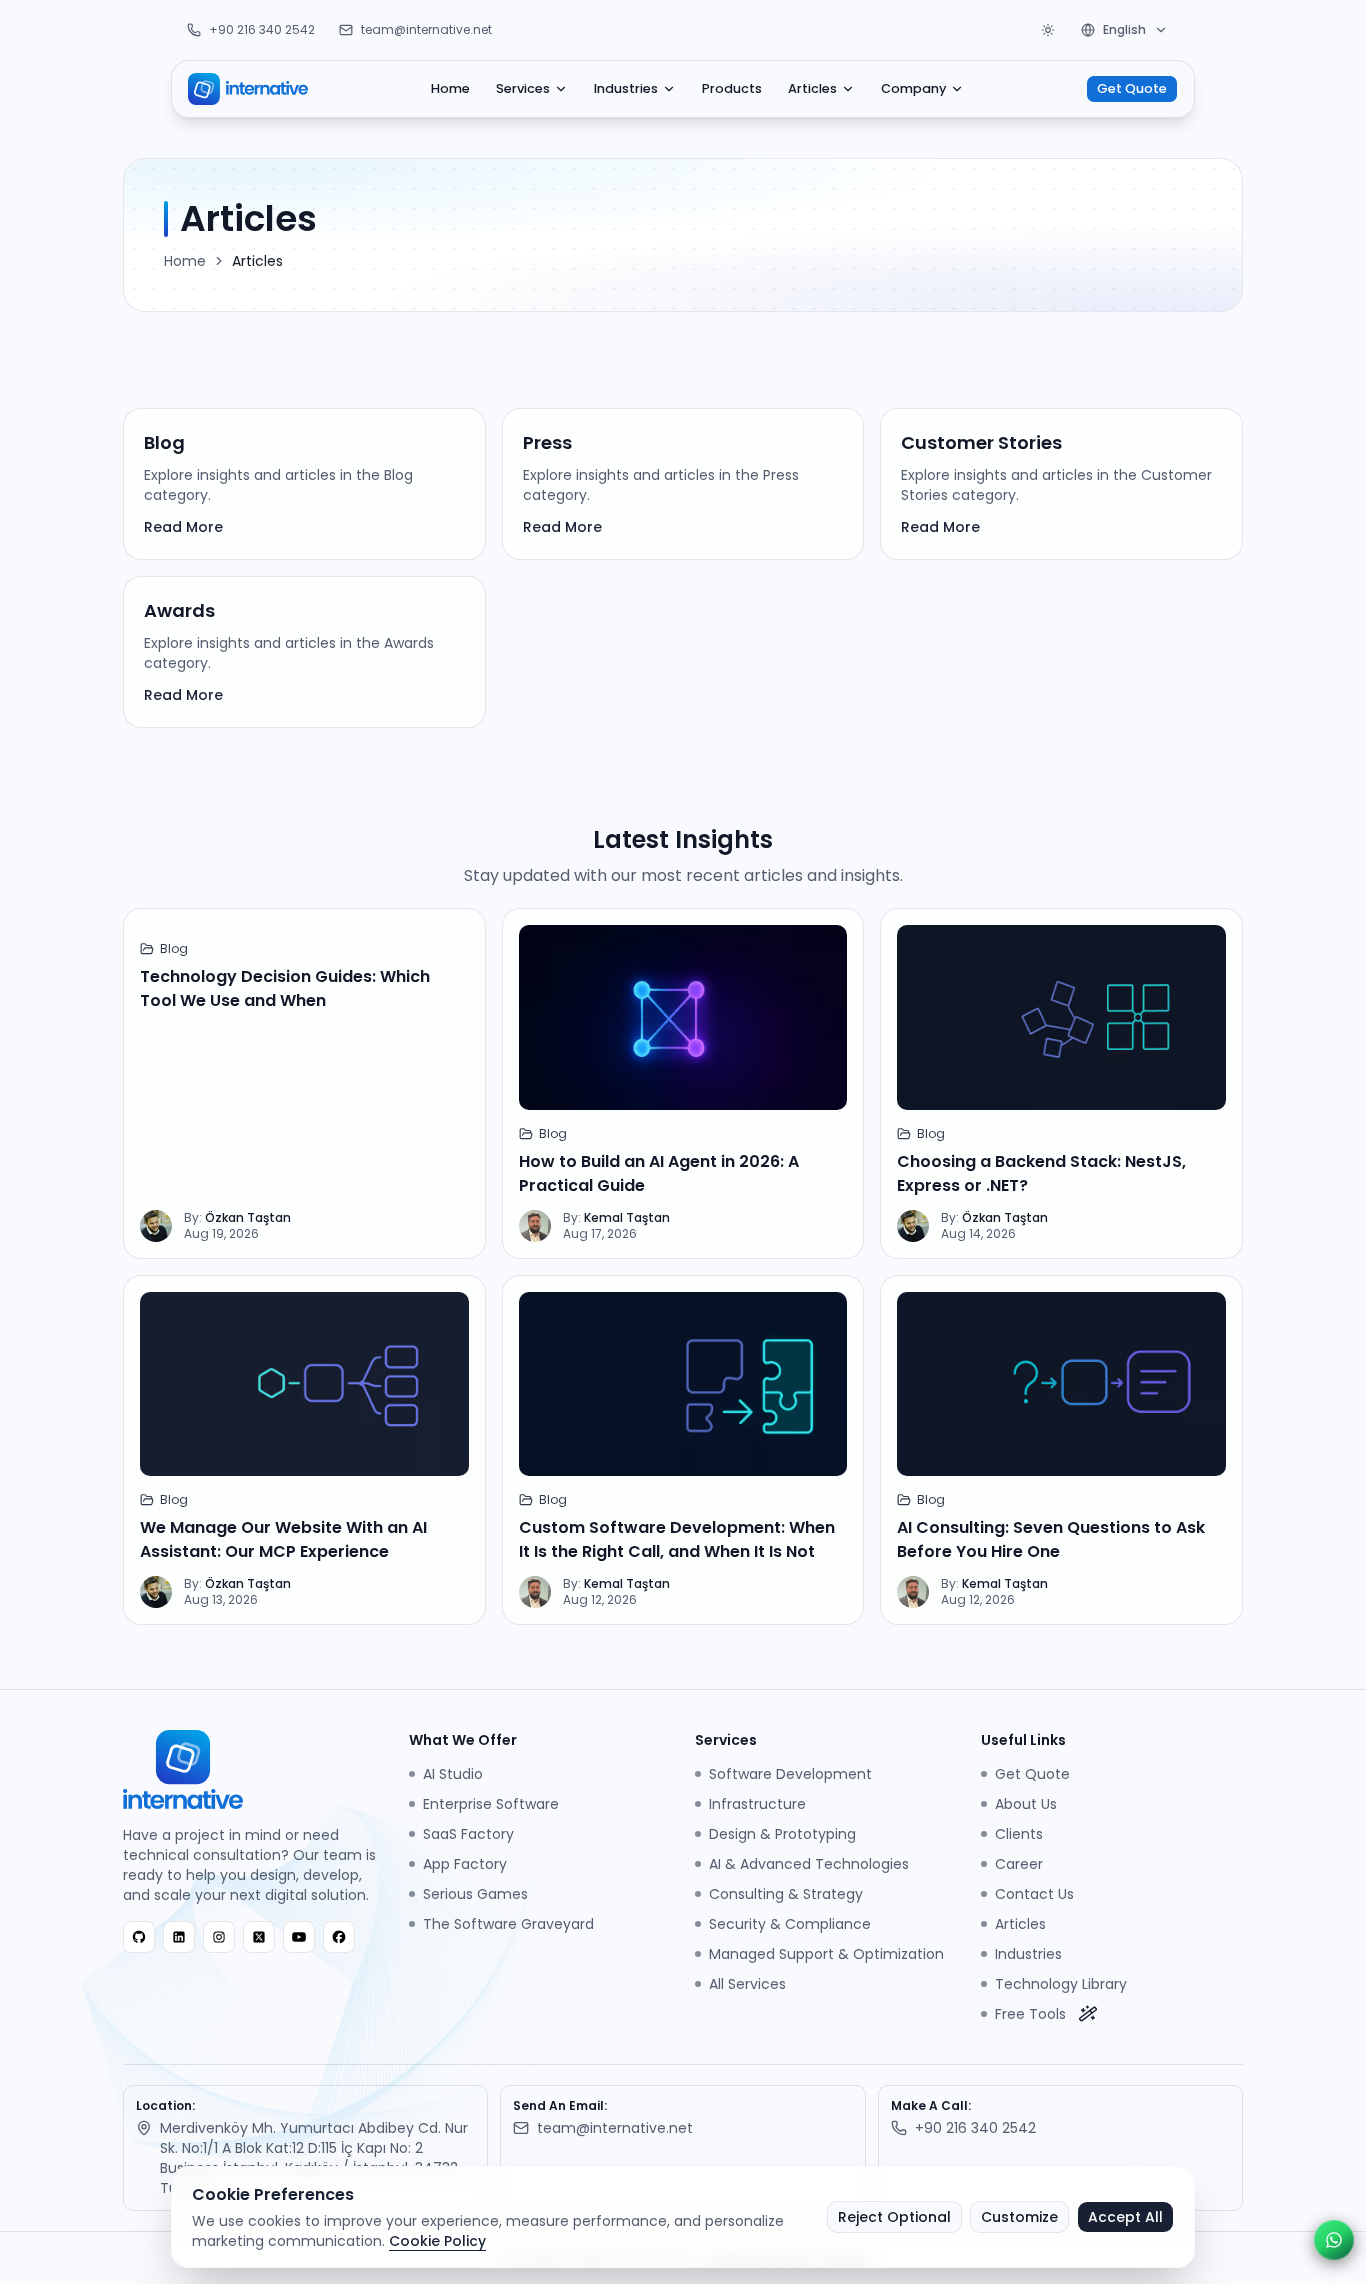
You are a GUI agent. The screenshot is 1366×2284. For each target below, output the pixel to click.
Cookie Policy (437, 2241)
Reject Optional (894, 2217)
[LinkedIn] (179, 1937)
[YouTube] (299, 1937)
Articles (812, 88)
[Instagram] (219, 1937)
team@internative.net (426, 30)
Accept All (1125, 2217)
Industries (626, 88)
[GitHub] (139, 1937)
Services (523, 88)
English (1124, 29)
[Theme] (1048, 30)
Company (913, 88)
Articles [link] (257, 261)
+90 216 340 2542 (262, 30)
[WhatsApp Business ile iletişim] (1334, 2240)
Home (450, 88)
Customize (1019, 2217)
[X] (259, 1937)
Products (732, 88)
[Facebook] (339, 1937)
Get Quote (1132, 88)
